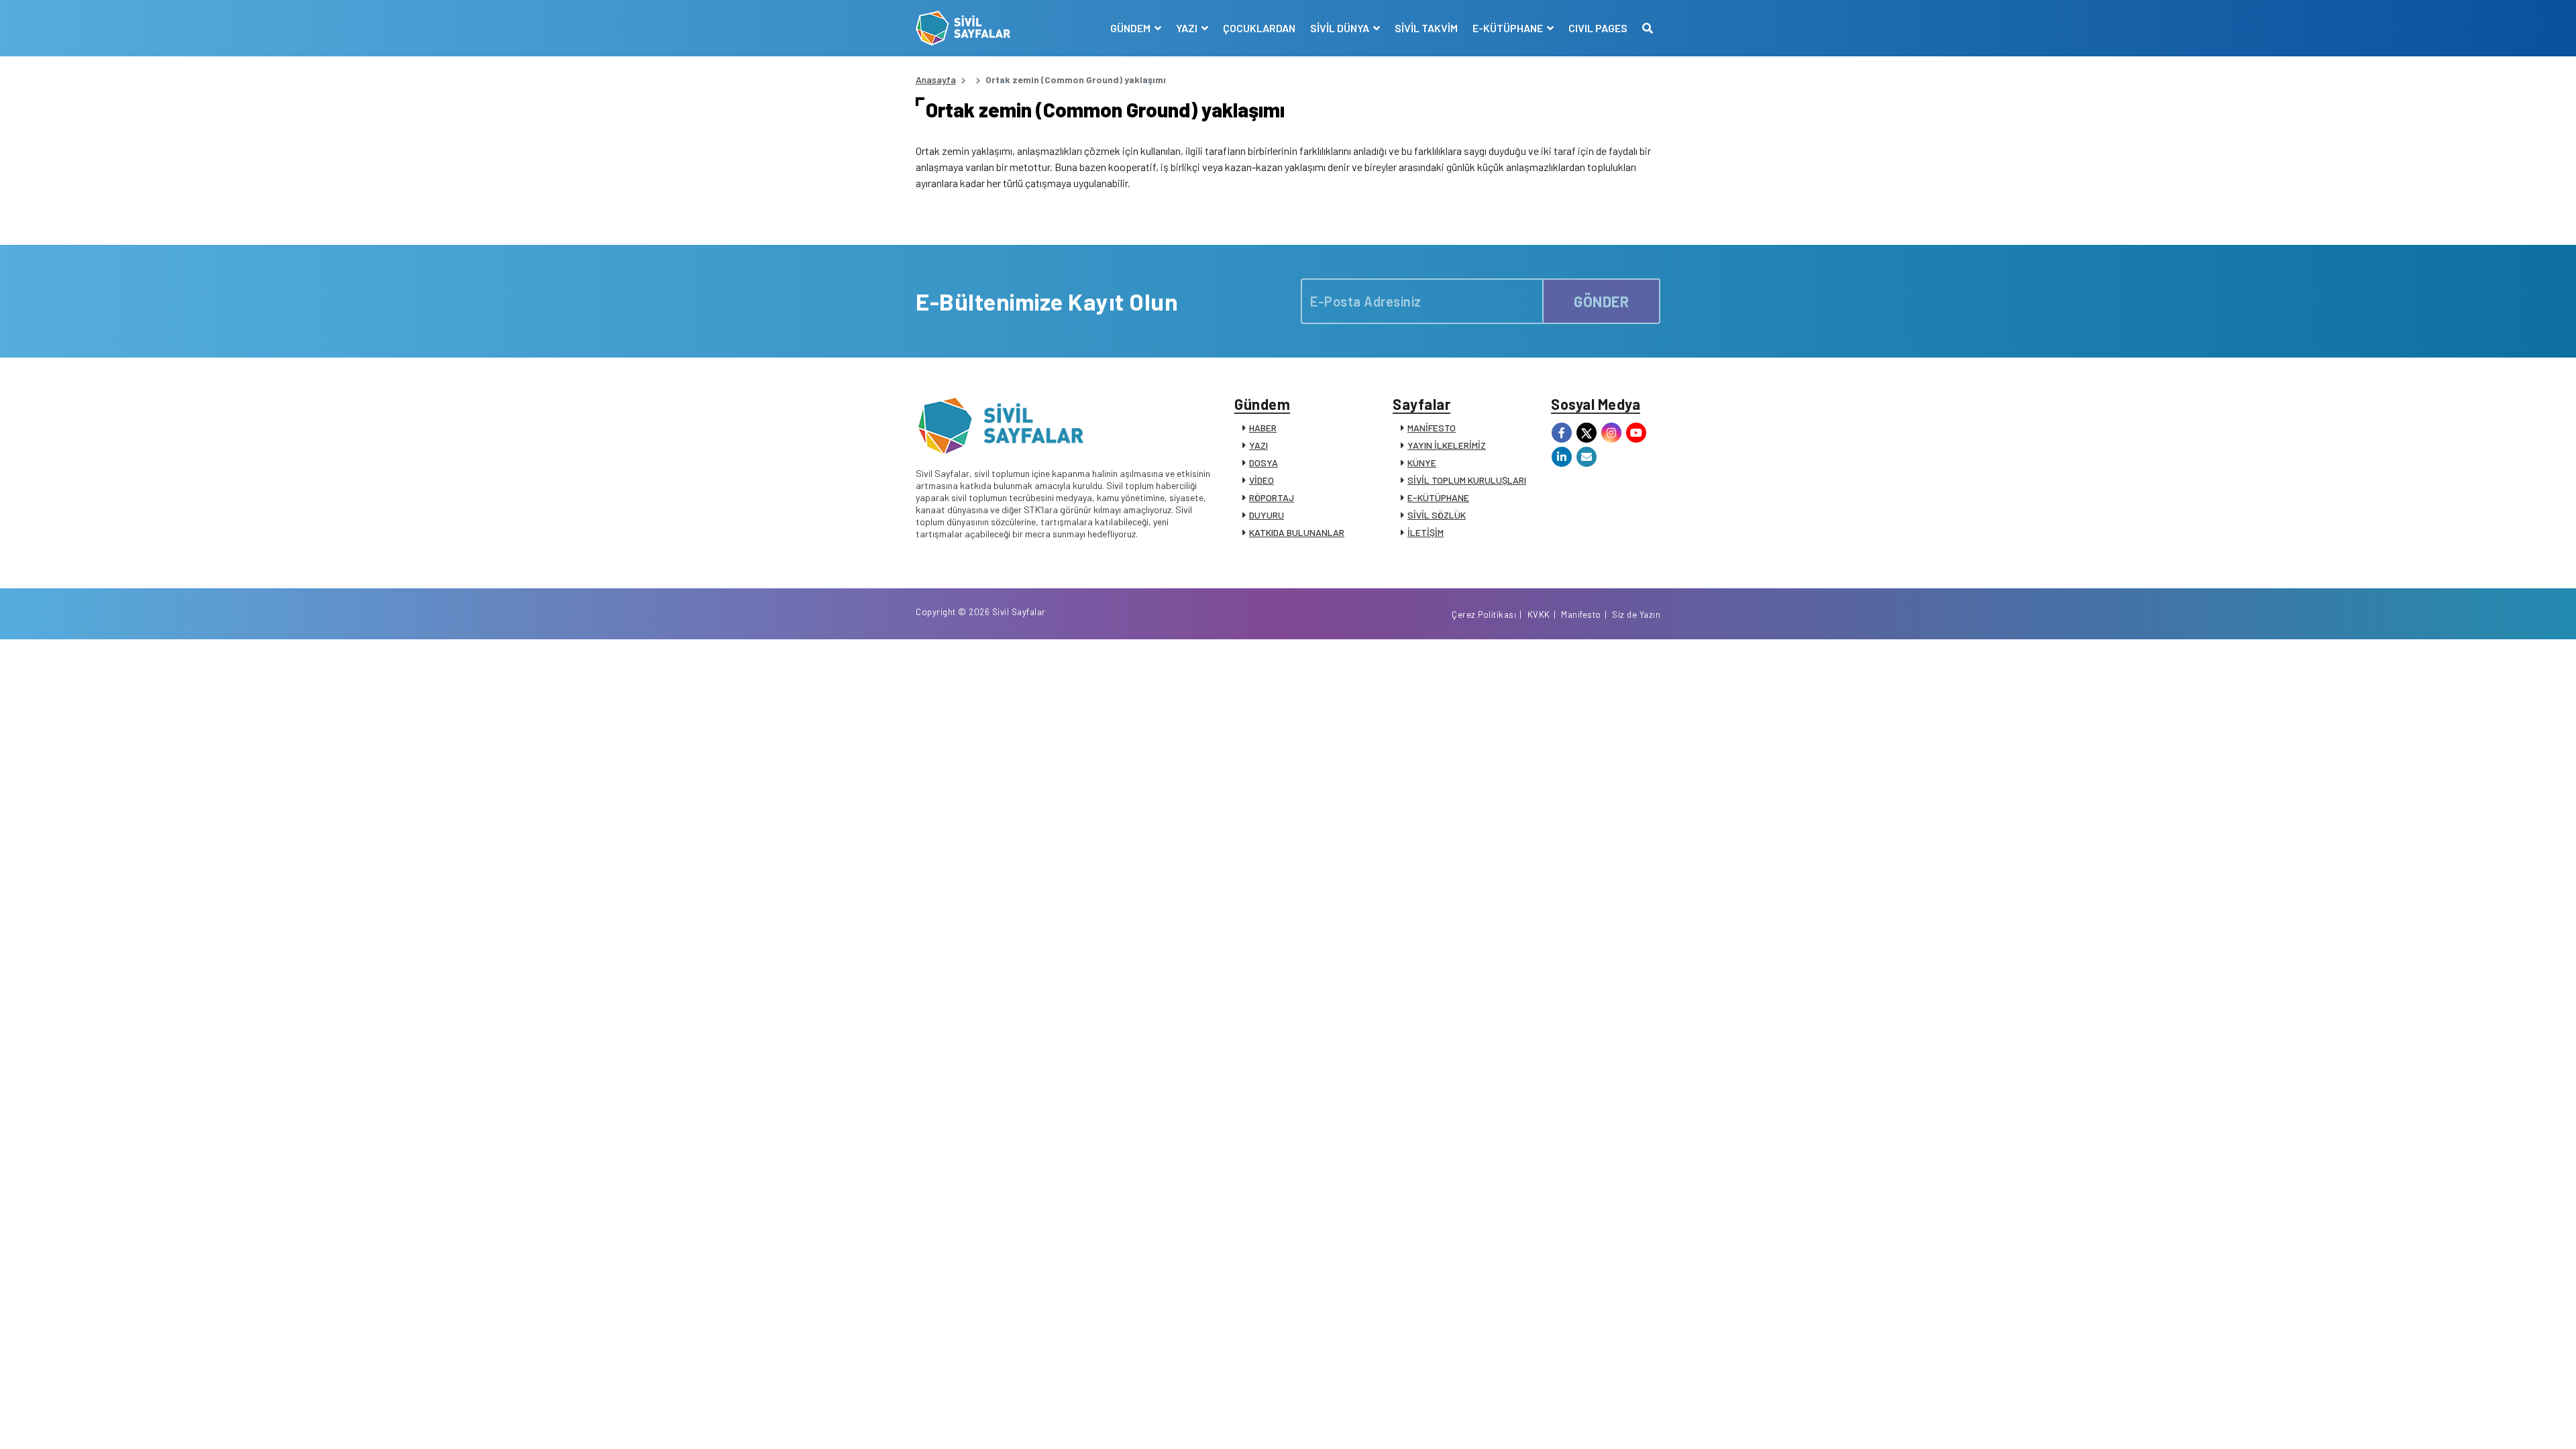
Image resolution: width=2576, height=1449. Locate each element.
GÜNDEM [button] (1131, 28)
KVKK (1539, 614)
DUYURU (1267, 515)
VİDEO (1262, 480)
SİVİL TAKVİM (1426, 28)
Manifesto (1581, 614)
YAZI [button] (1188, 28)
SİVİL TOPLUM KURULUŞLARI (1467, 480)
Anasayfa (936, 79)
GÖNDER (1601, 301)
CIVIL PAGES (1598, 28)
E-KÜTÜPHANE (1438, 497)
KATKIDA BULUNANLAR (1297, 532)
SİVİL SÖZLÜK (1437, 515)
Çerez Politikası (1484, 614)
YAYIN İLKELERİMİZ (1447, 445)
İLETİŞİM (1426, 532)
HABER (1263, 428)
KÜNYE (1422, 463)
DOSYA (1264, 463)
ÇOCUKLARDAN (1259, 28)
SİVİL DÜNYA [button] (1341, 28)
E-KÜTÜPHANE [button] (1509, 28)
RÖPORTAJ (1272, 497)
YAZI (1258, 445)
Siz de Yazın (1636, 614)
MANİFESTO (1432, 428)
